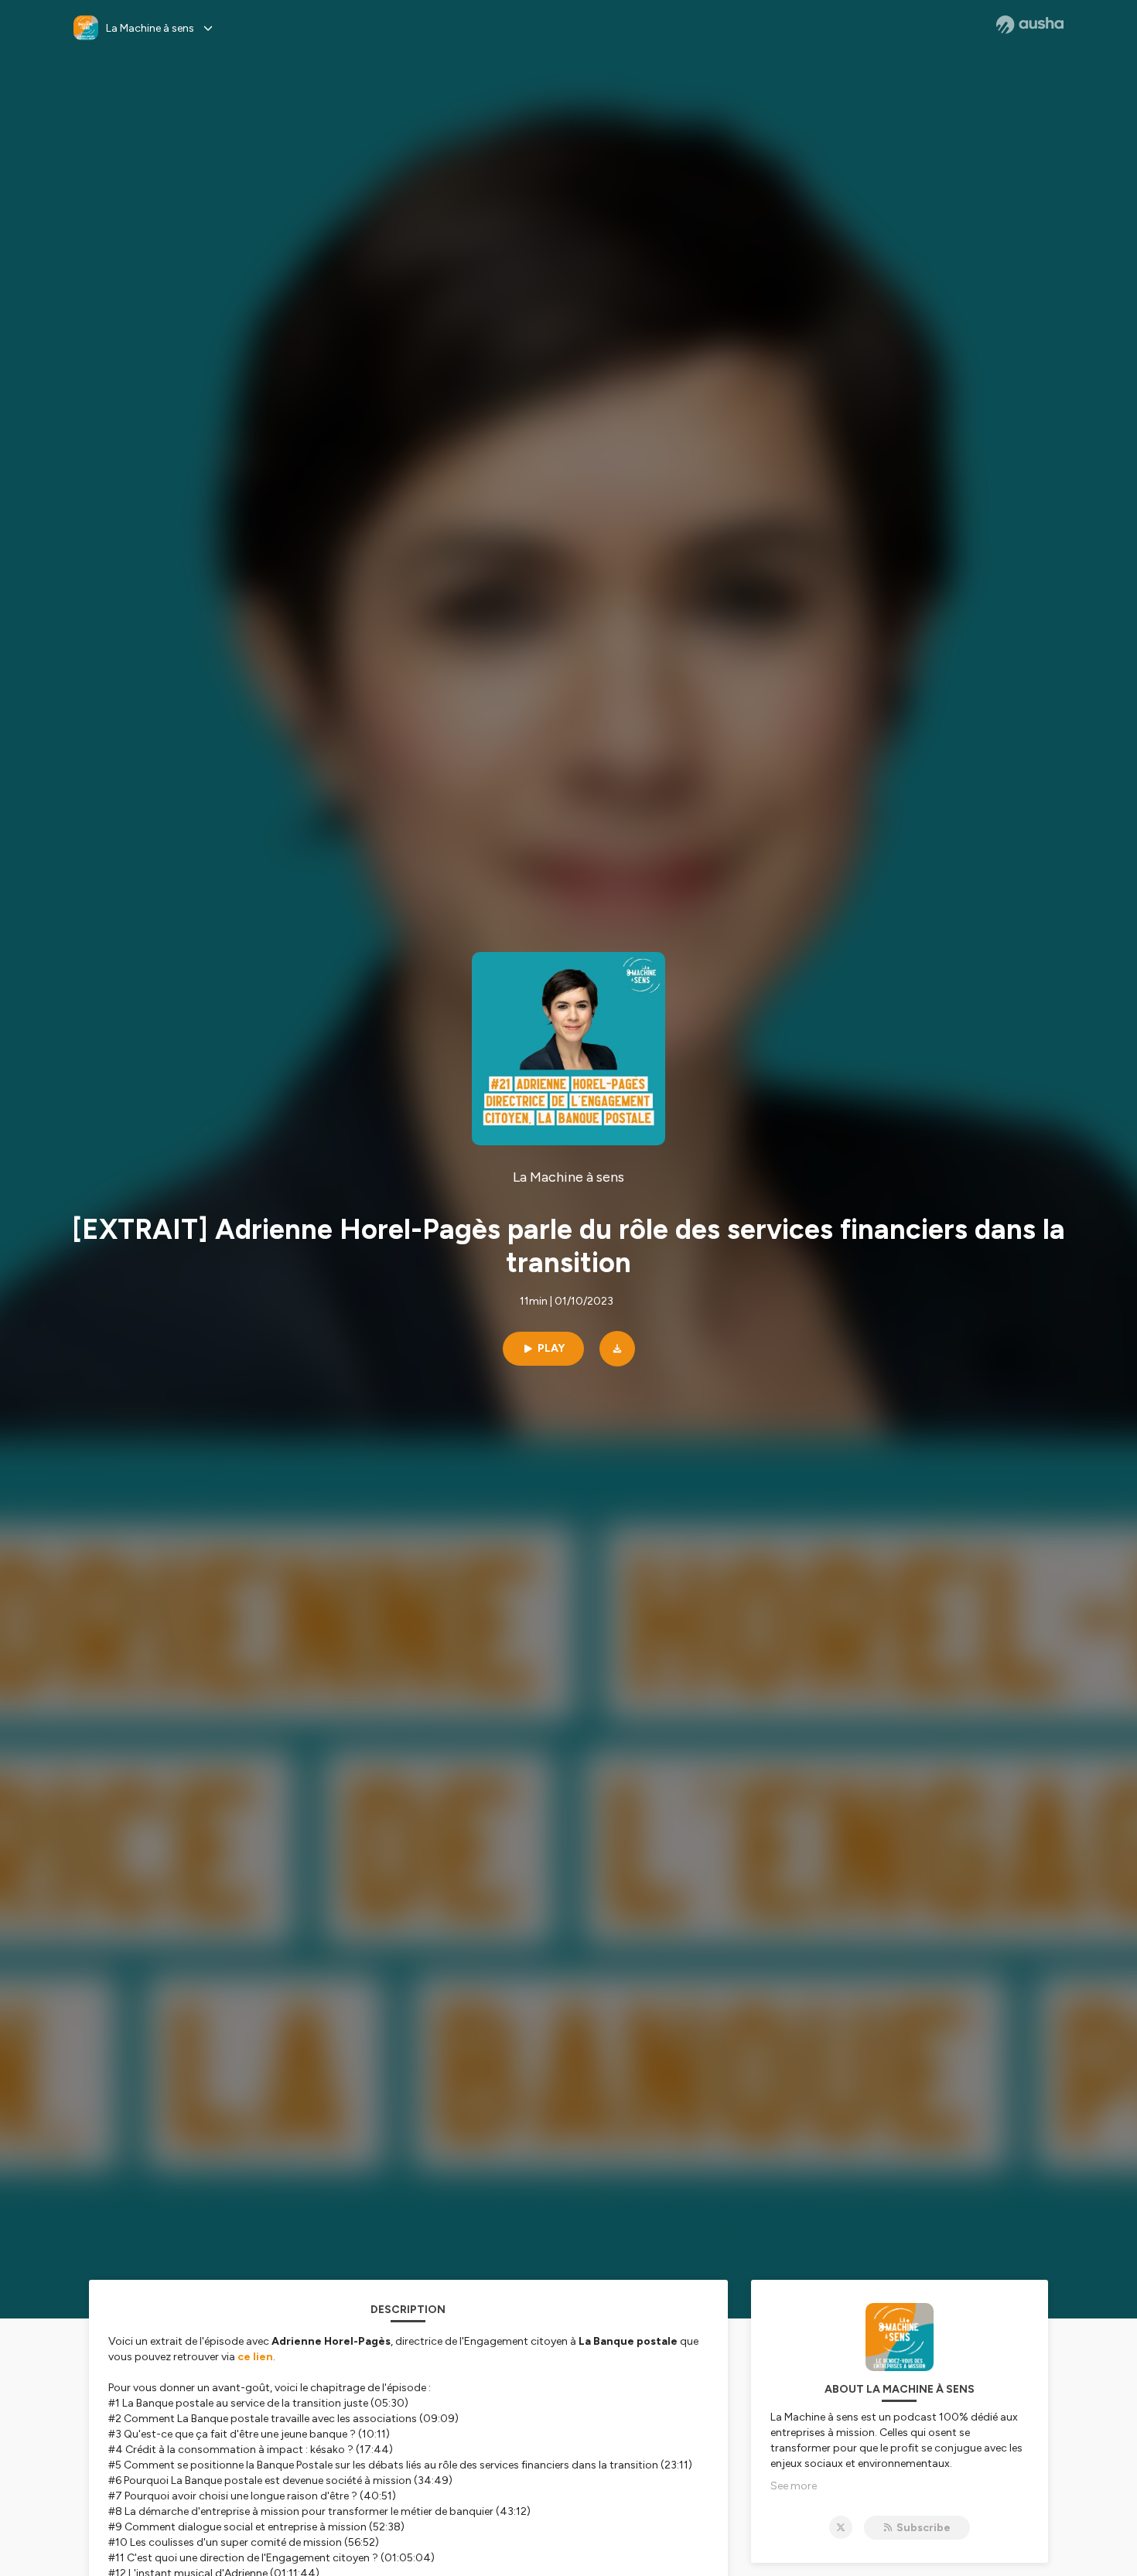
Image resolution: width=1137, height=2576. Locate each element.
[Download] (617, 1349)
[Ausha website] (1030, 25)
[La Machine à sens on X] (841, 2527)
